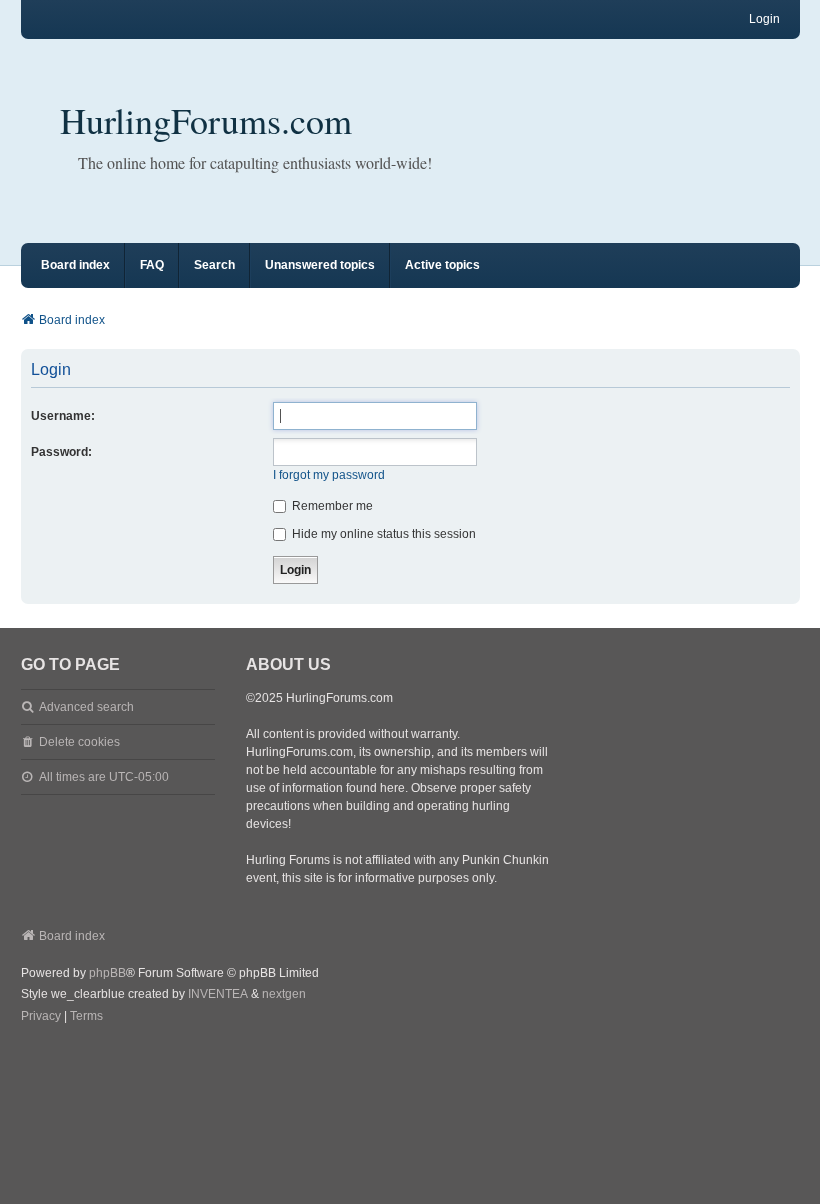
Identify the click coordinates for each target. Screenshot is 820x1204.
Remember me (331, 506)
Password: (61, 452)
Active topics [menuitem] (442, 265)
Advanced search (86, 707)
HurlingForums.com (206, 120)
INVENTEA (218, 994)
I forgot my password (329, 475)
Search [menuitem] (214, 265)
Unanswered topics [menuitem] (320, 265)
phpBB (107, 973)
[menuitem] (41, 1017)
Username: (63, 416)
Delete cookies (79, 742)
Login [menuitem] (764, 19)
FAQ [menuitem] (152, 265)
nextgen (284, 994)
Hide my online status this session (382, 534)
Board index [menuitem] (75, 265)
